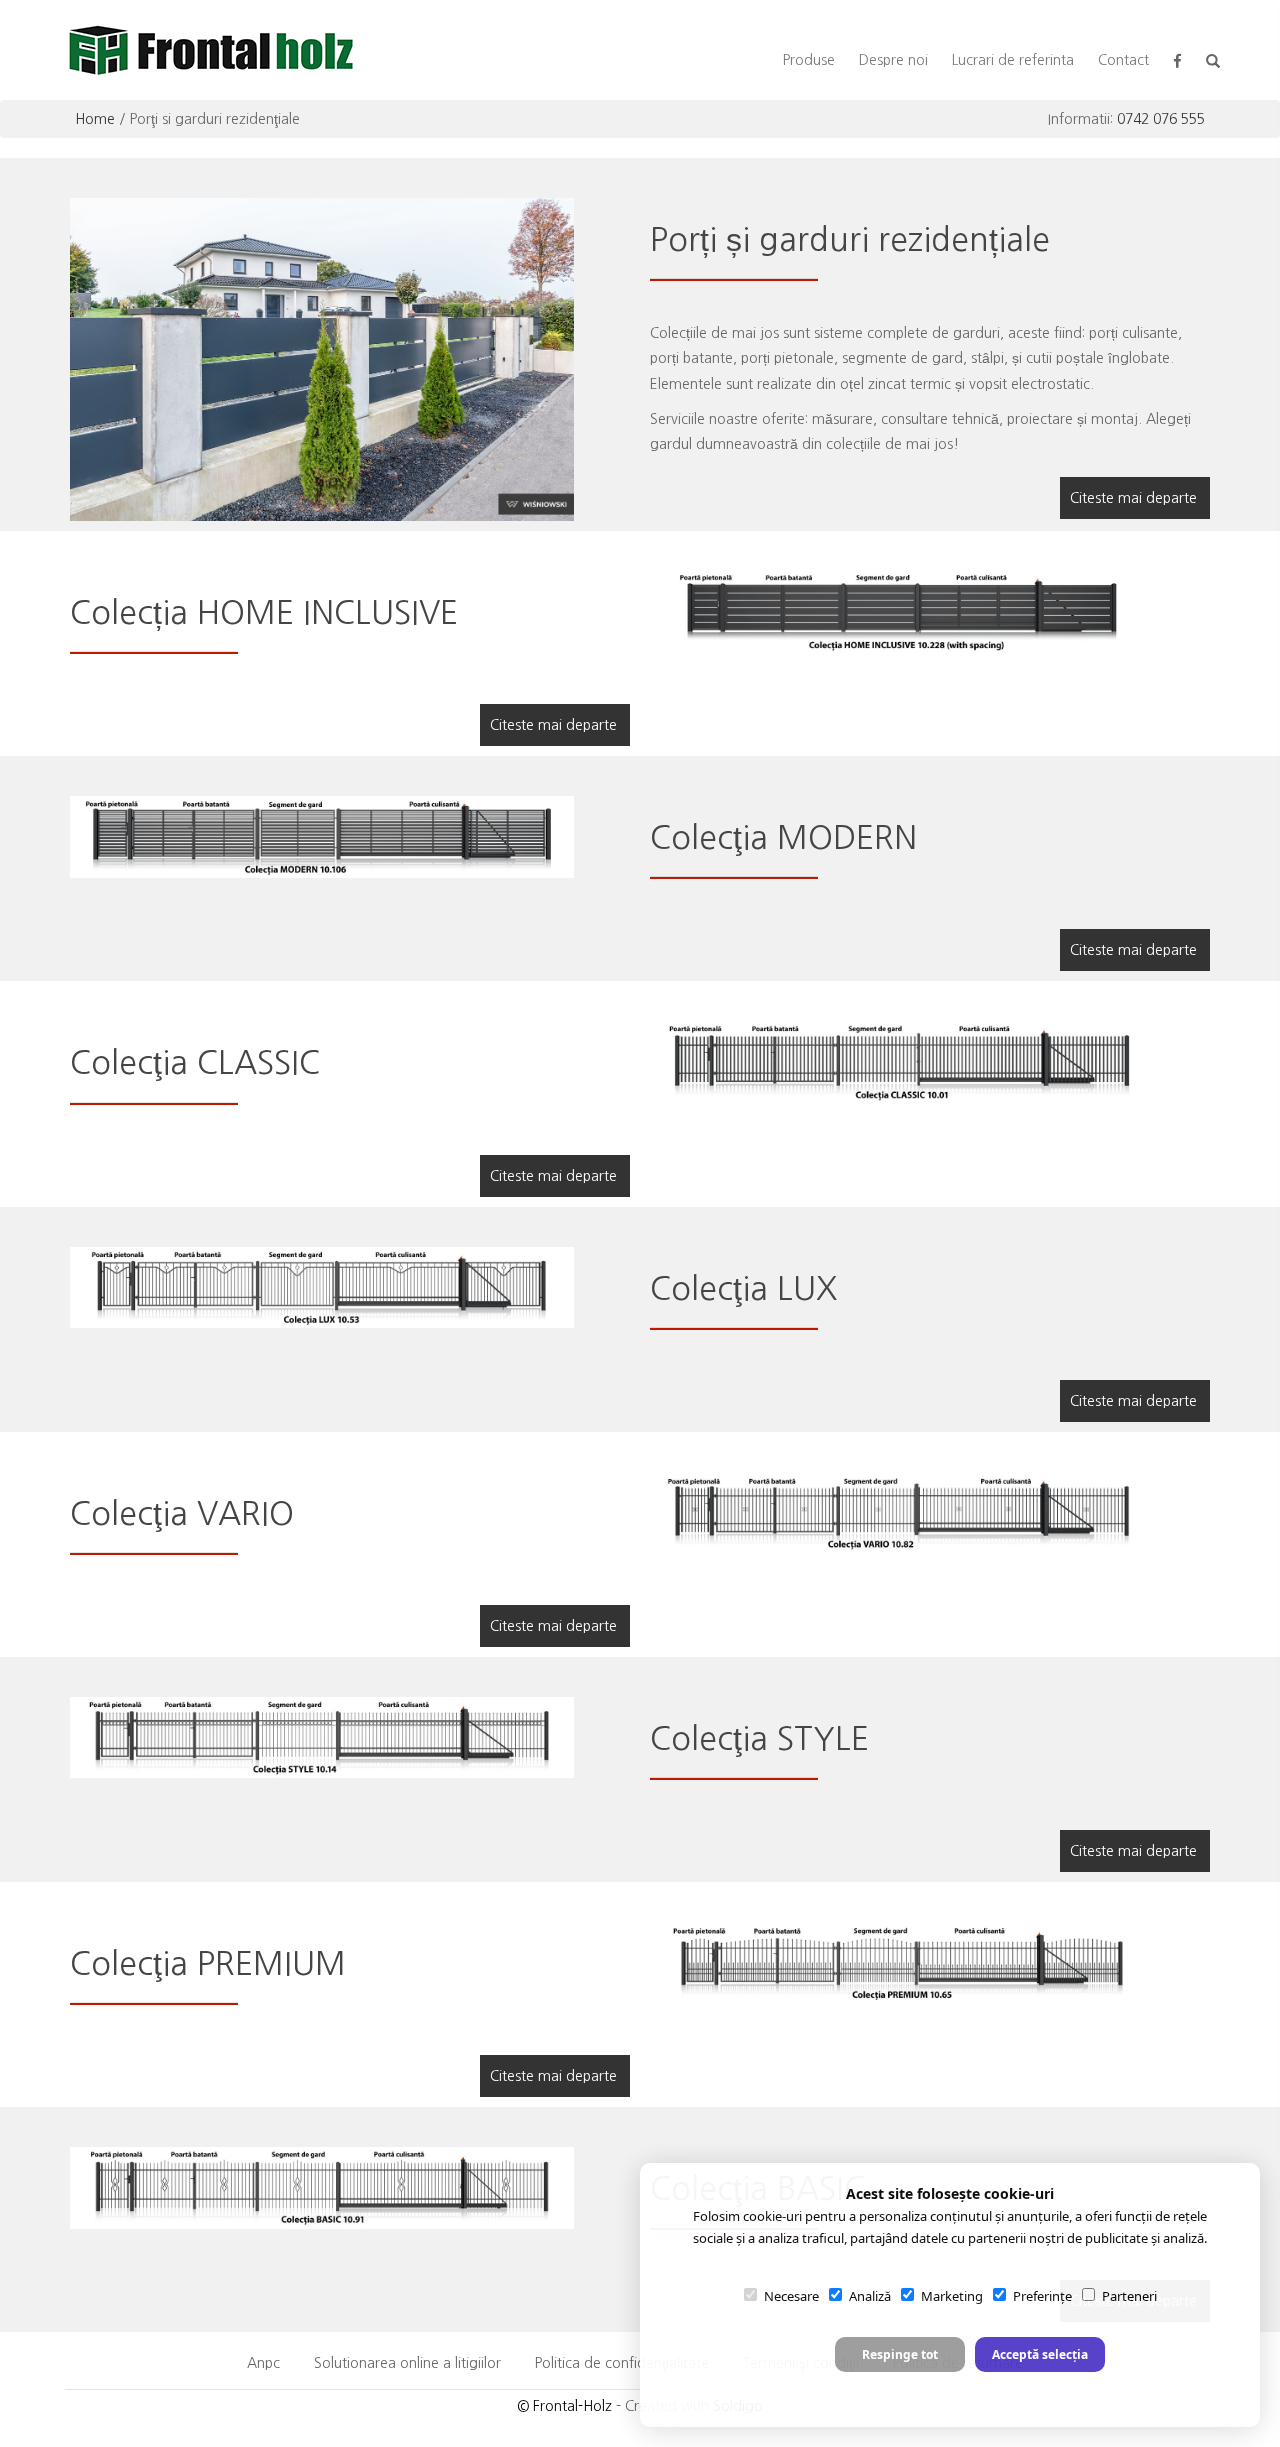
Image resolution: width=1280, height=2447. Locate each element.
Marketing (952, 2296)
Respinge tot (900, 2354)
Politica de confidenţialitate (622, 2363)
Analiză (870, 2296)
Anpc (263, 2363)
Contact (1123, 60)
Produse (809, 60)
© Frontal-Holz (564, 2406)
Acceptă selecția (1040, 2354)
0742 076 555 (1161, 119)
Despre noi (893, 60)
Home (95, 119)
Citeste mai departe (1133, 498)
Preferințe (1042, 2296)
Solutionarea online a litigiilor (407, 2363)
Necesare (791, 2296)
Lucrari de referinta (1013, 60)
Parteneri (1129, 2296)
